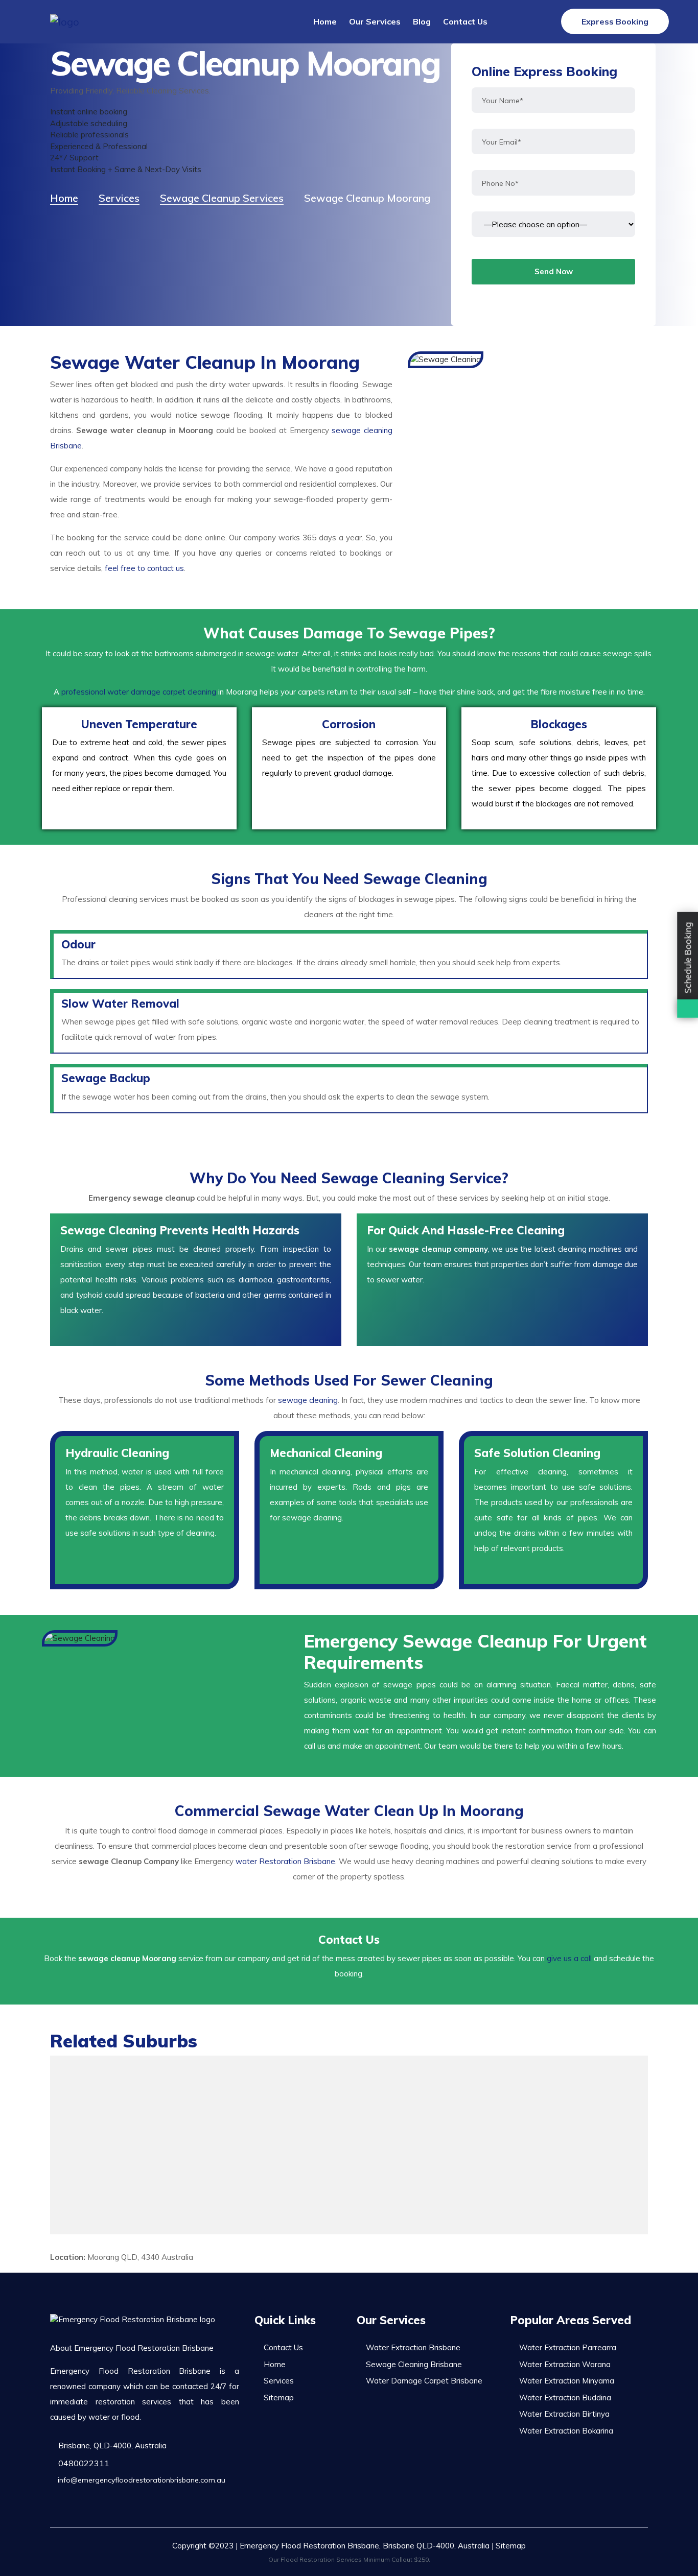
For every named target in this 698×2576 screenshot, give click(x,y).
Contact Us (465, 21)
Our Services (375, 21)
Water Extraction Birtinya (564, 2414)
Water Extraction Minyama (567, 2381)
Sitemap (279, 2398)
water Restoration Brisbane (285, 1861)
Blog (422, 21)
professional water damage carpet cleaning (139, 692)
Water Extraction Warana (565, 2364)
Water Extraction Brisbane (413, 2347)
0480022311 (83, 2463)
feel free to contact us (144, 568)
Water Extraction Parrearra (568, 2347)
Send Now (554, 271)
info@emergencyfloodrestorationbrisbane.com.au (141, 2480)
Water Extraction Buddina (565, 2398)
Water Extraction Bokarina (566, 2431)
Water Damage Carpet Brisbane (424, 2381)
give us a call (569, 1958)
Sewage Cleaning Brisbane (414, 2364)
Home (325, 21)
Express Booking (615, 21)
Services (279, 2381)
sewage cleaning (308, 1400)
